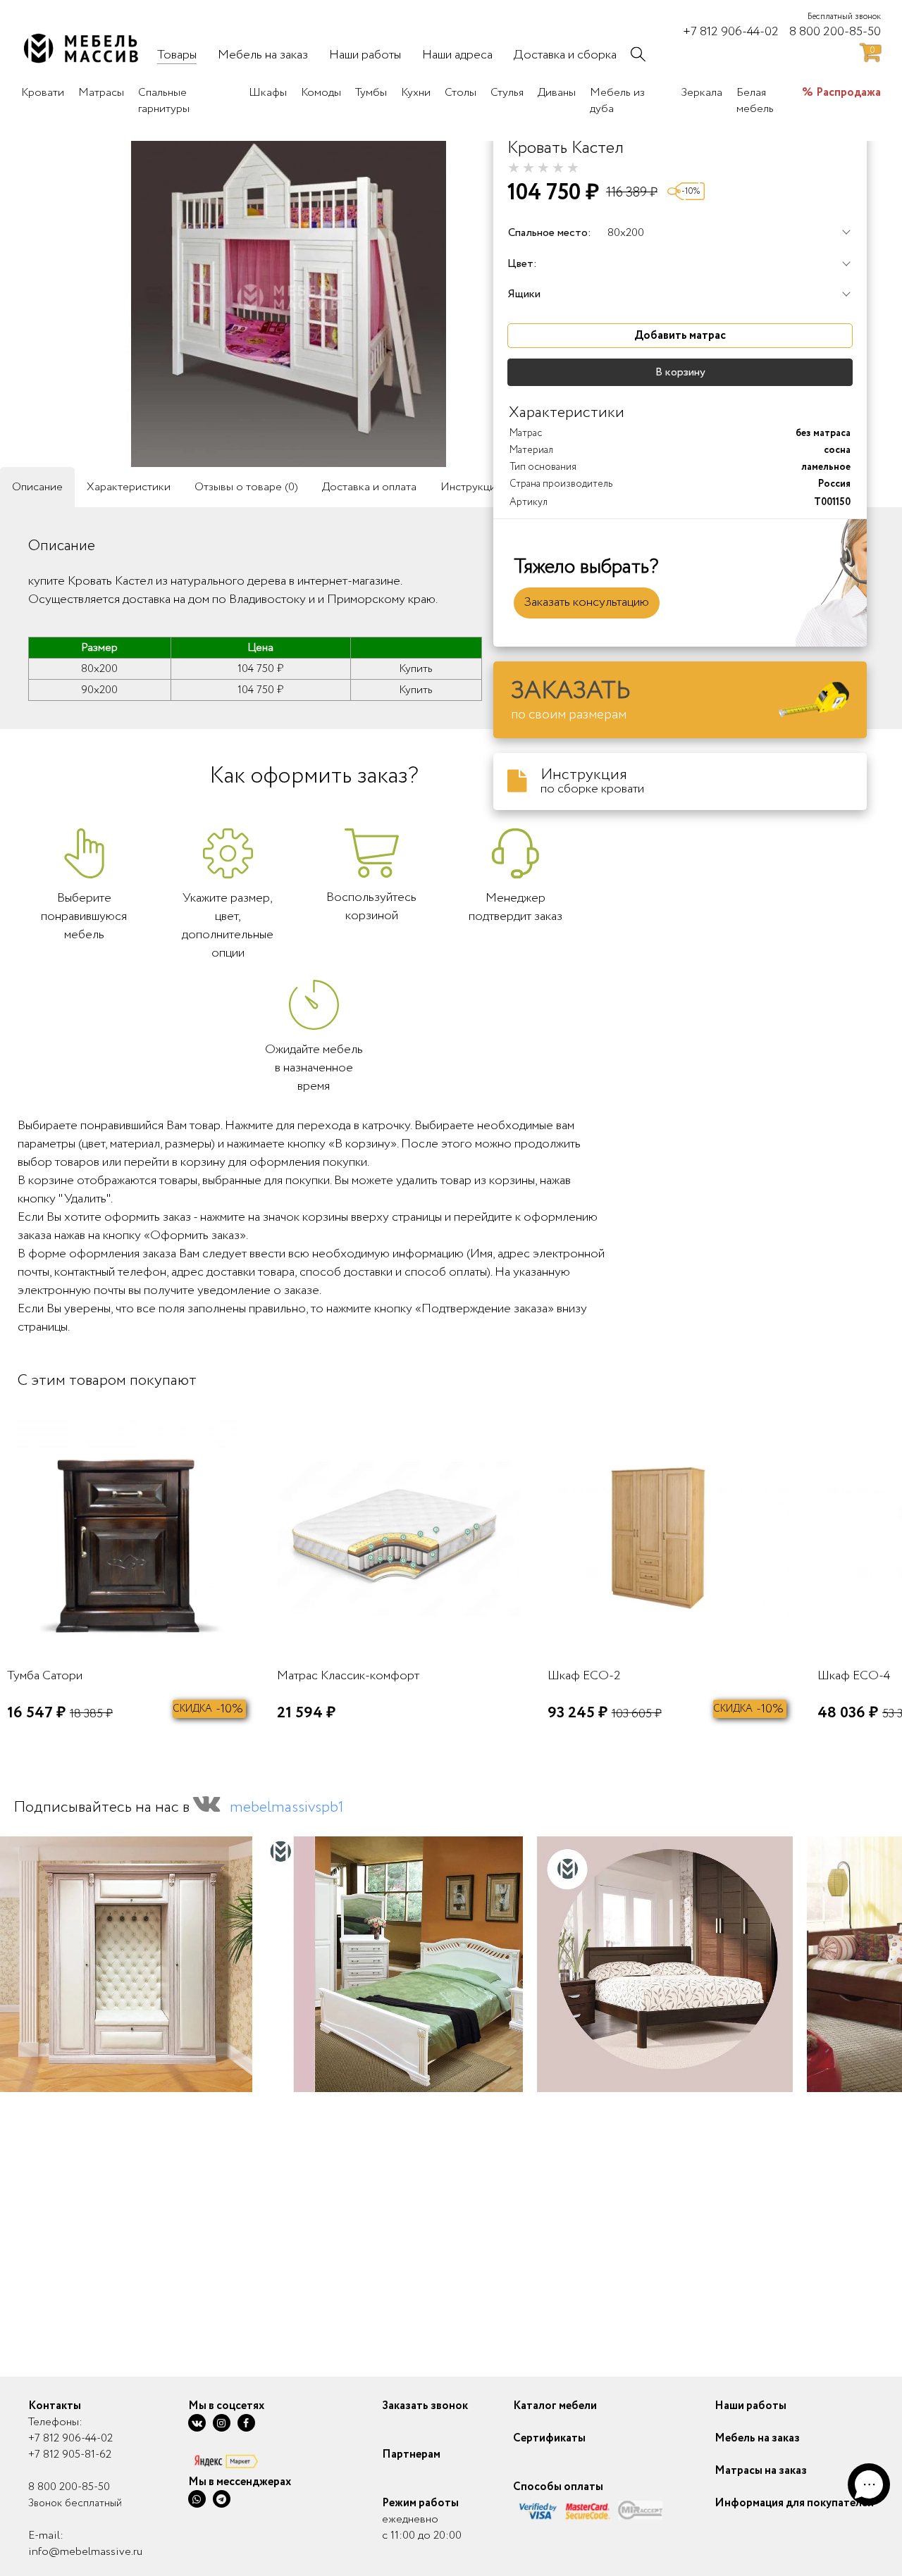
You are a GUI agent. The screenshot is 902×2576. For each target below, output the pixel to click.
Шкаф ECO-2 (584, 1676)
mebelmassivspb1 (287, 1807)
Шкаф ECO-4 (854, 1676)
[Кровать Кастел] (289, 298)
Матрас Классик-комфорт (348, 1676)
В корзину (680, 372)
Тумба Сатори (45, 1676)
